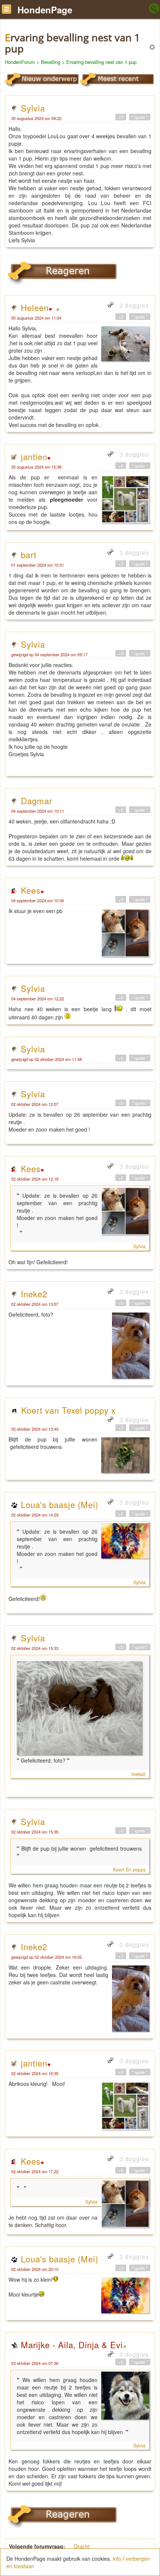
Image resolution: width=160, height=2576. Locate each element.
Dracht (82, 2546)
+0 (121, 117)
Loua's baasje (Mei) (60, 1504)
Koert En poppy (129, 1870)
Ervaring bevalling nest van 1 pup (101, 62)
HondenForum (20, 62)
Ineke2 (34, 1294)
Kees (31, 890)
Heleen (35, 307)
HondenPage (45, 10)
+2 (121, 317)
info (117, 2559)
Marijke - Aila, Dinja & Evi (72, 2344)
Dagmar (36, 800)
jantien (34, 456)
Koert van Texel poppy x (68, 1410)
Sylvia (33, 108)
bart (29, 554)
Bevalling (51, 62)
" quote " (140, 117)
